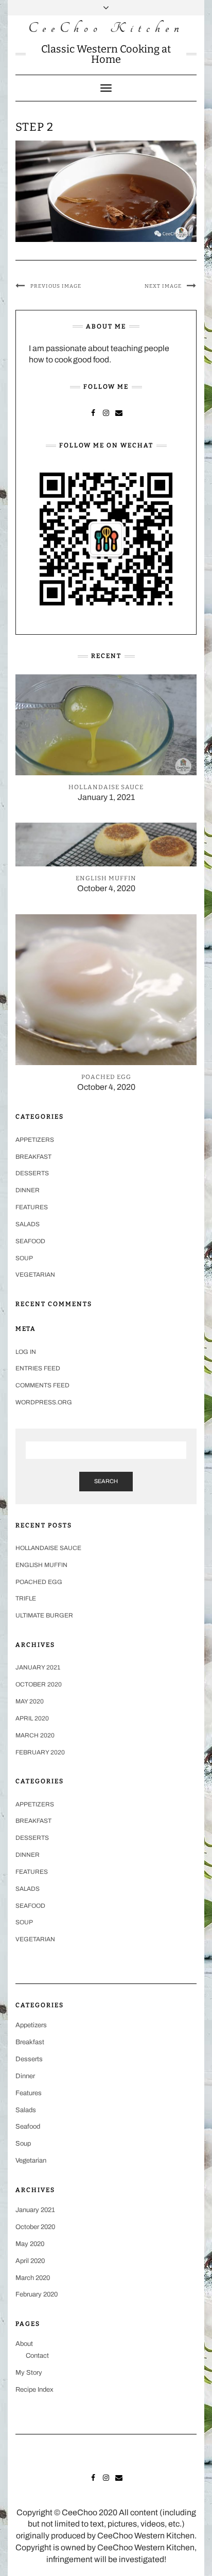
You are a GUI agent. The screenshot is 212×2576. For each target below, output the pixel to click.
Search (106, 1481)
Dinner (28, 1190)
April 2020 (32, 1718)
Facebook (93, 412)
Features (32, 1207)
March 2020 (35, 1735)
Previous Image (56, 286)
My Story (29, 2373)
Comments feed (42, 1385)
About (24, 2344)
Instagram (106, 412)
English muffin (41, 1565)
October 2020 (39, 1684)
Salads (28, 1224)
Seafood (30, 1241)
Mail (119, 412)
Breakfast (33, 1157)
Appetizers (35, 1140)
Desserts (32, 1173)
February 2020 (40, 1752)
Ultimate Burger (44, 1615)
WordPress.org (44, 1402)
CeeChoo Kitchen (106, 28)
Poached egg (39, 1582)
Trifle (26, 1598)
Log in (26, 1352)
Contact (37, 2356)
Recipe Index (34, 2390)
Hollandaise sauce (48, 1548)
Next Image (163, 286)
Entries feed (38, 1368)
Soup (24, 1258)
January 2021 (38, 1667)
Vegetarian (35, 1275)
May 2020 (30, 1701)
